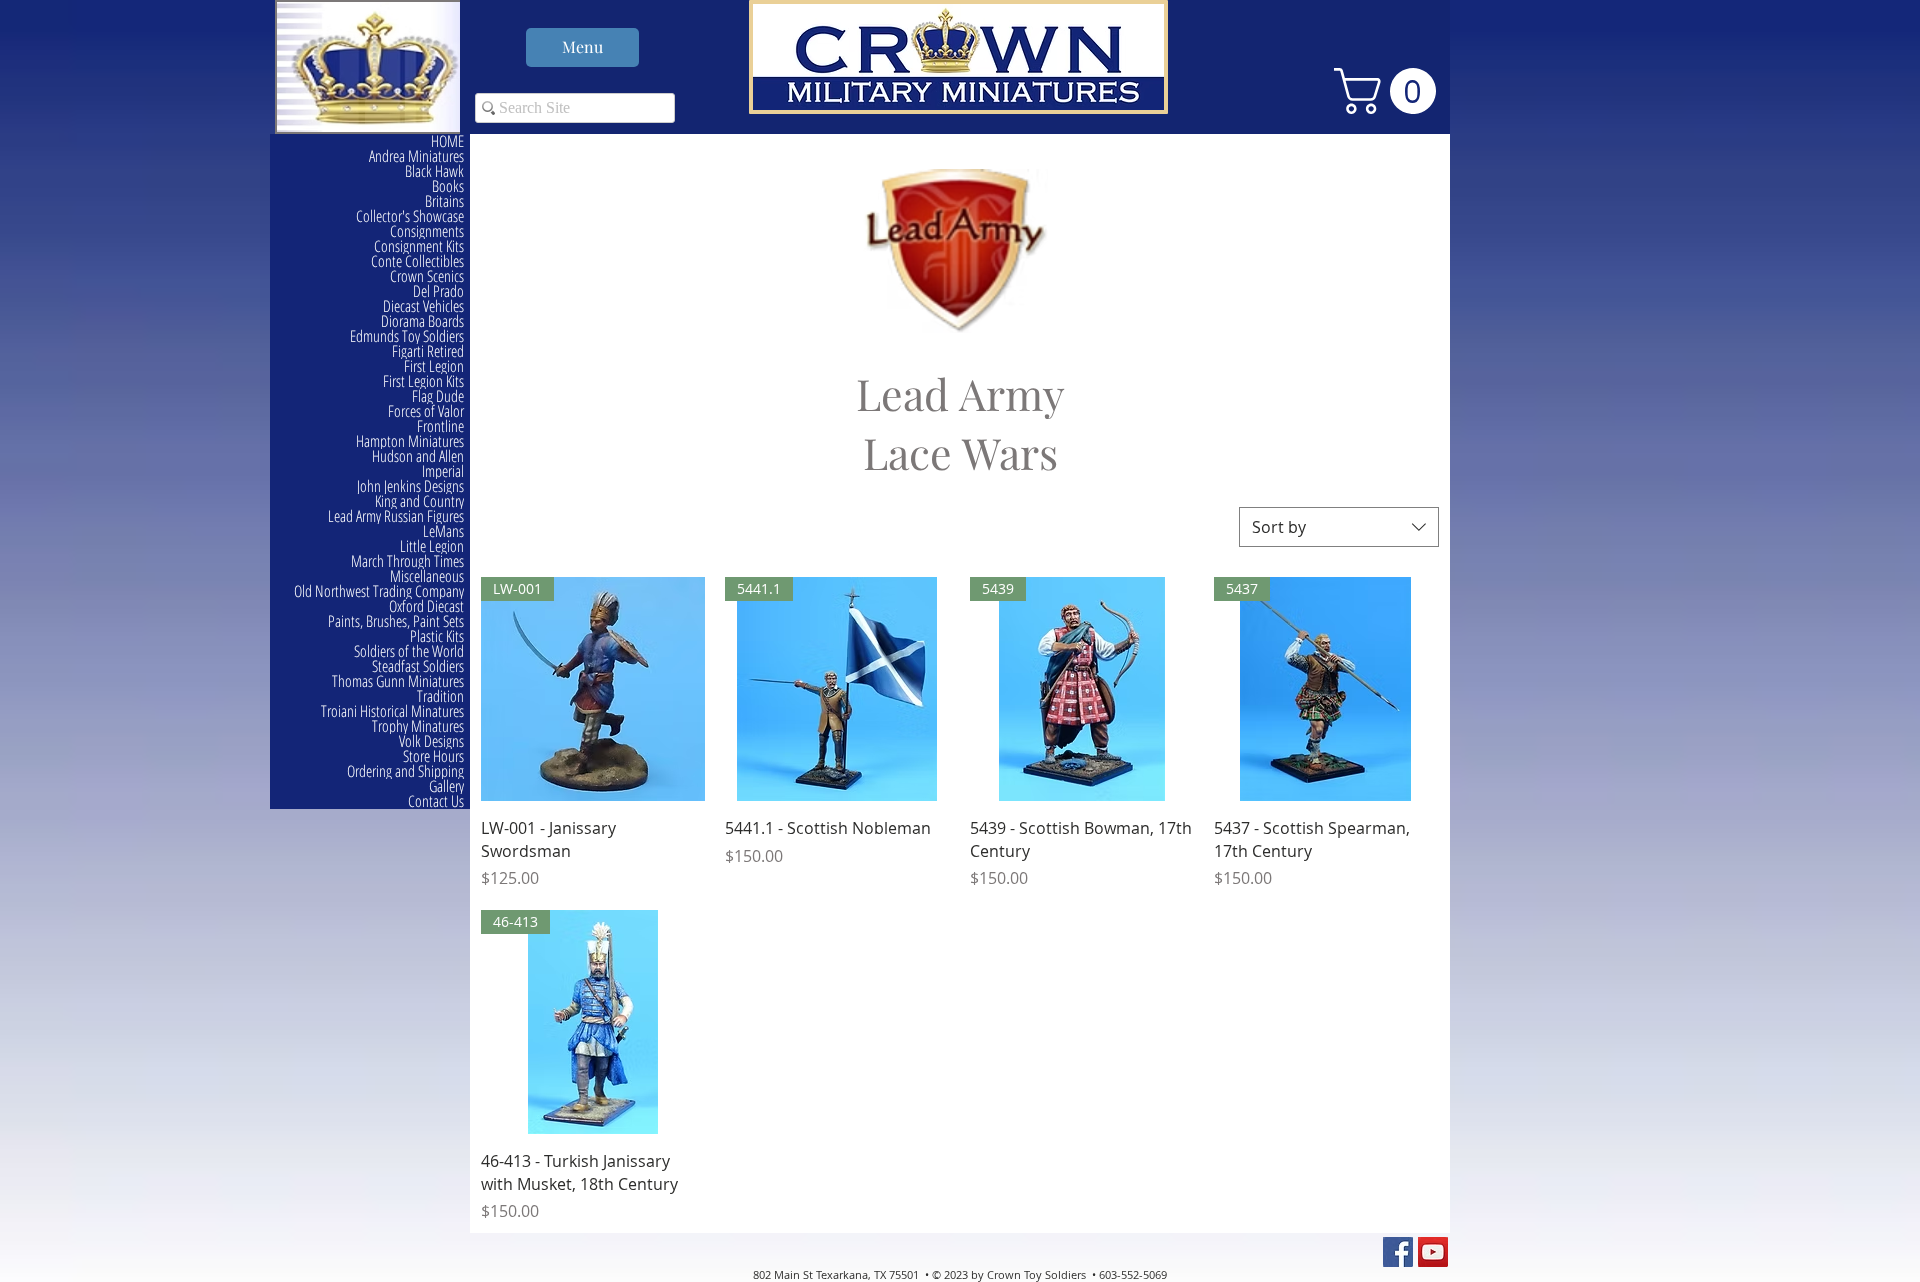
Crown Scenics (427, 276)
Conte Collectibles (417, 261)
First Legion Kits (423, 381)
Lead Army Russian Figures (396, 516)
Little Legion (432, 546)
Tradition (440, 696)
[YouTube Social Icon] (1433, 1252)
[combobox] (1339, 527)
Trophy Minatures (418, 726)
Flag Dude (438, 396)
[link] (1390, 91)
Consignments (427, 231)
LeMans (443, 531)
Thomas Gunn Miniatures (398, 681)
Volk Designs (431, 741)
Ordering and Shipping (405, 771)
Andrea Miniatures (416, 156)
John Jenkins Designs (410, 486)
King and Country (419, 501)
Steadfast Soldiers (418, 666)
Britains (444, 201)
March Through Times (407, 561)
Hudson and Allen (418, 456)
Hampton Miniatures (410, 441)
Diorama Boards (422, 321)
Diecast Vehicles (423, 306)
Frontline (440, 426)
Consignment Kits (419, 246)
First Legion (434, 366)
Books (448, 186)
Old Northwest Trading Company (379, 591)
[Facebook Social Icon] (1398, 1252)
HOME (447, 141)
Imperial (443, 471)
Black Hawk (434, 171)
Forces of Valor (426, 411)
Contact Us (436, 801)
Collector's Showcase (410, 216)
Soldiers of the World (409, 651)
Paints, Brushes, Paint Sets (396, 621)
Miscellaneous (427, 576)
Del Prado (438, 291)
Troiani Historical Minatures (392, 711)
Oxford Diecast (426, 606)
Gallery (446, 786)
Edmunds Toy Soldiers (407, 336)
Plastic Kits (437, 636)
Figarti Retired (428, 351)
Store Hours (433, 756)
